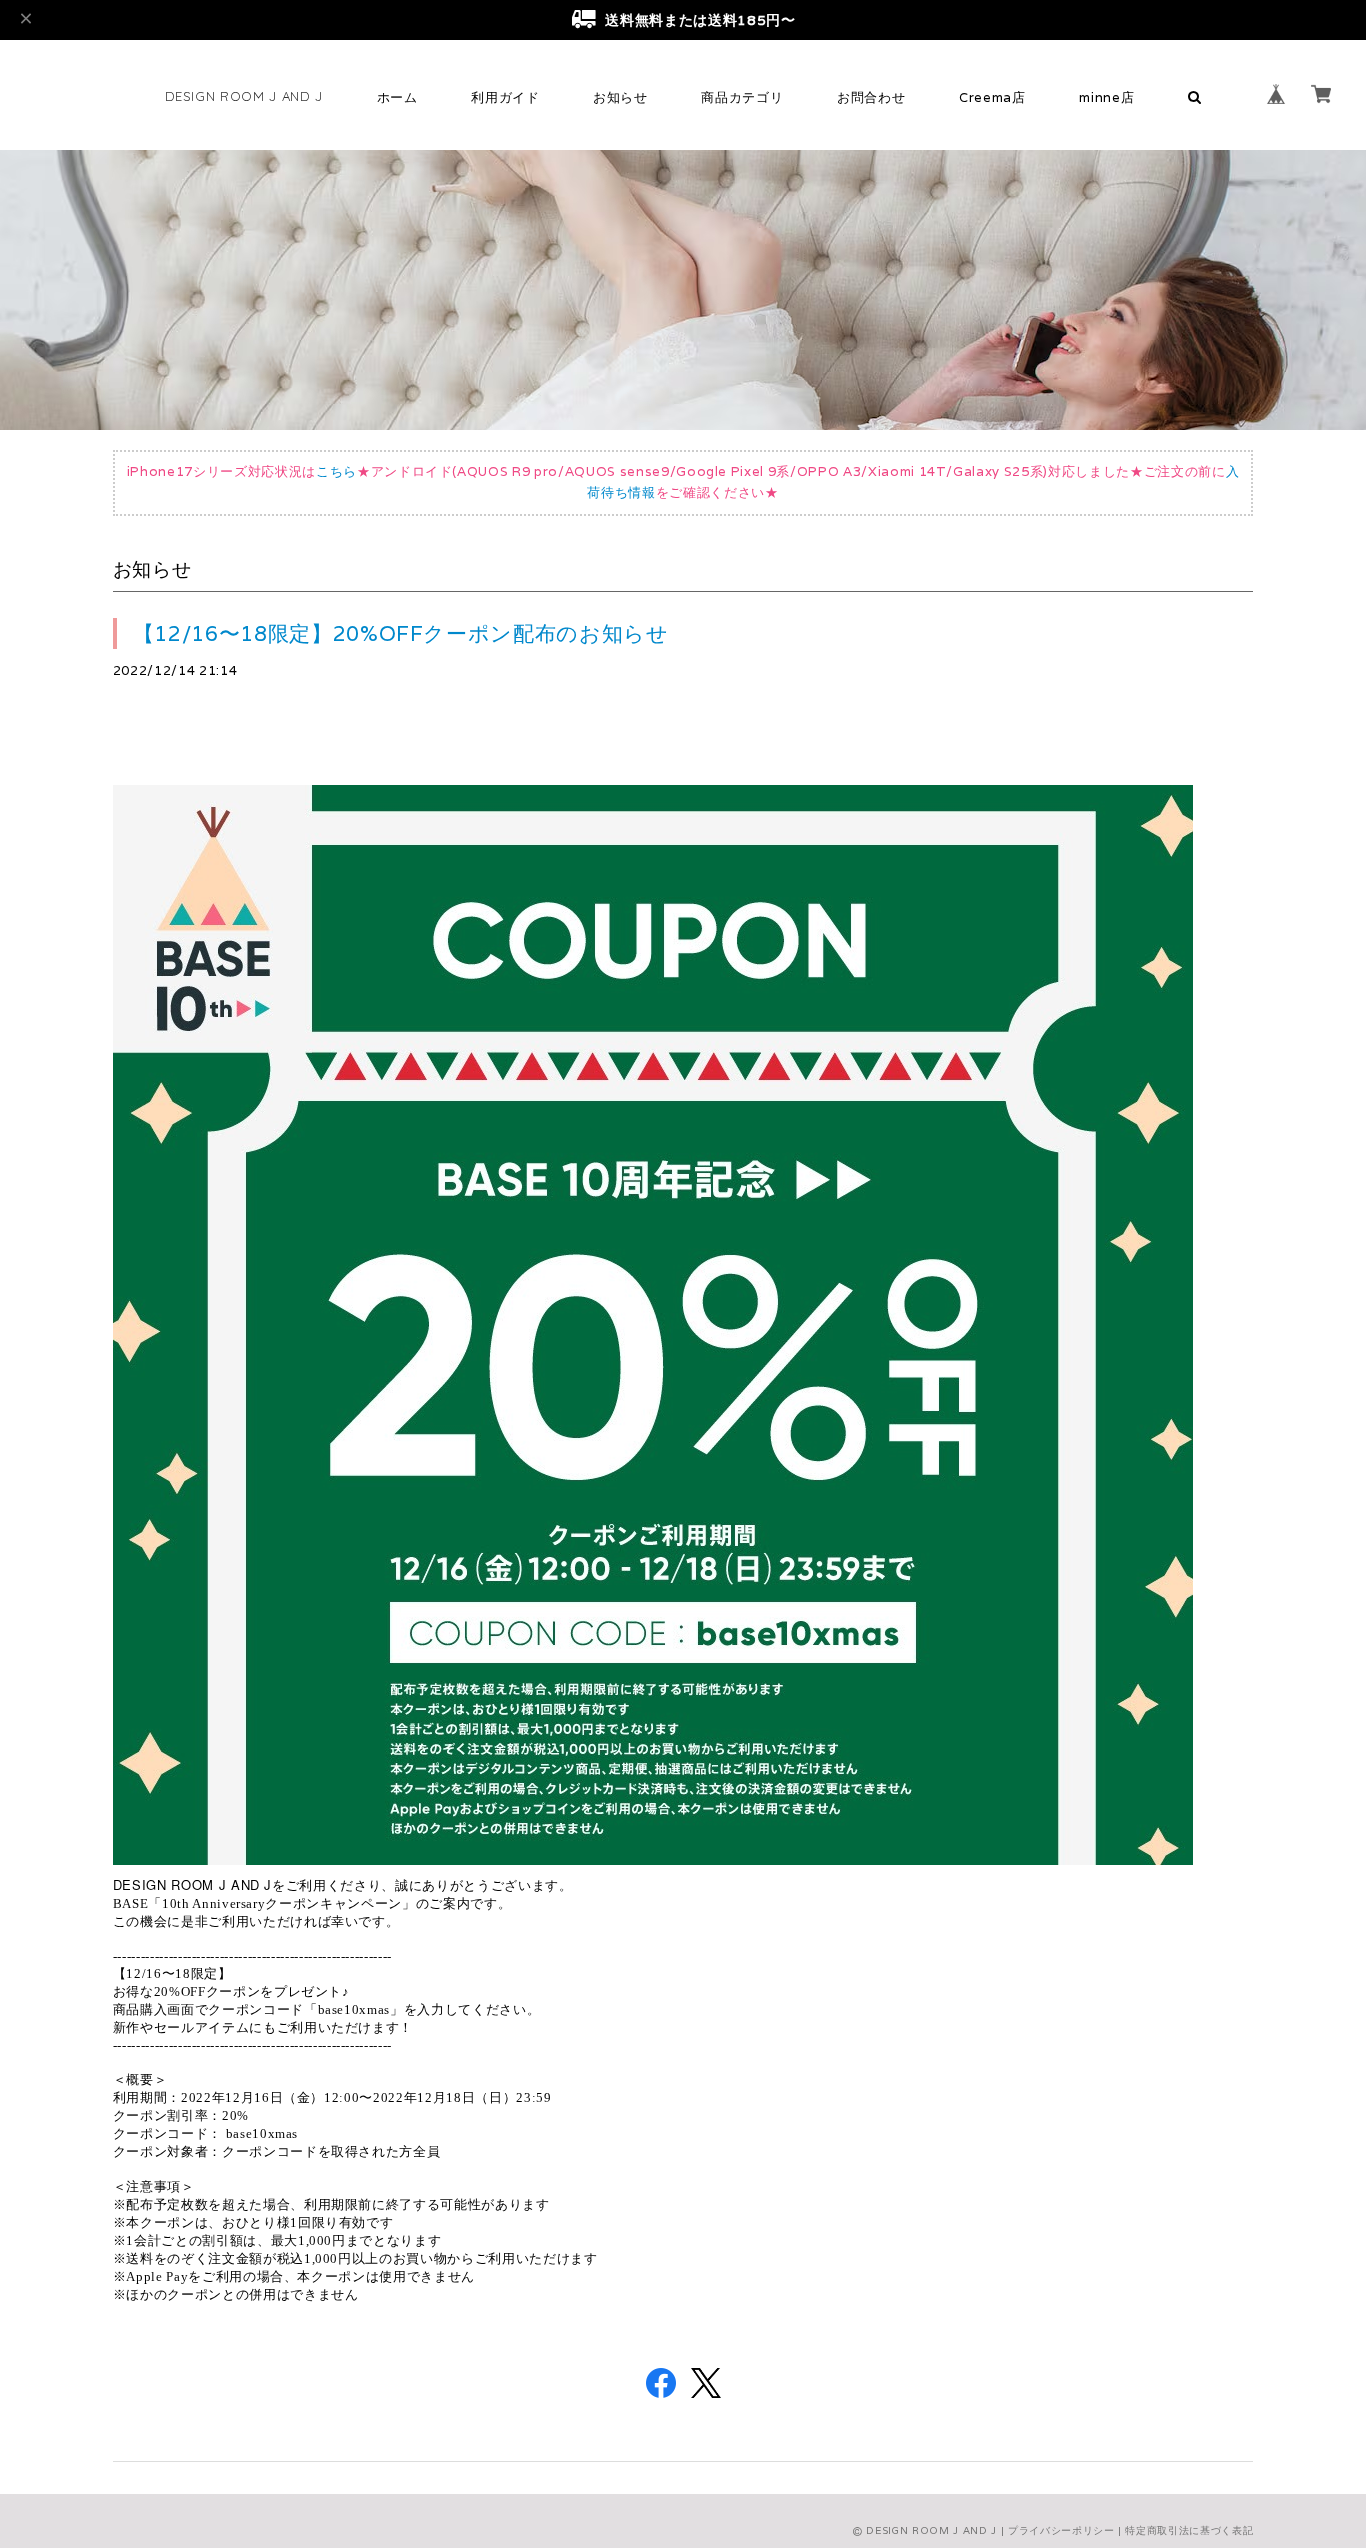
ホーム (397, 97)
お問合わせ (871, 97)
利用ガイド (505, 97)
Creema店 (992, 97)
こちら (336, 471)
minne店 (1106, 97)
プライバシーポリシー (1061, 2530)
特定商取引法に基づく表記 (1189, 2530)
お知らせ (620, 97)
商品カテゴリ (742, 97)
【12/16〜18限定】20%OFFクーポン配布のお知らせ (401, 633)
